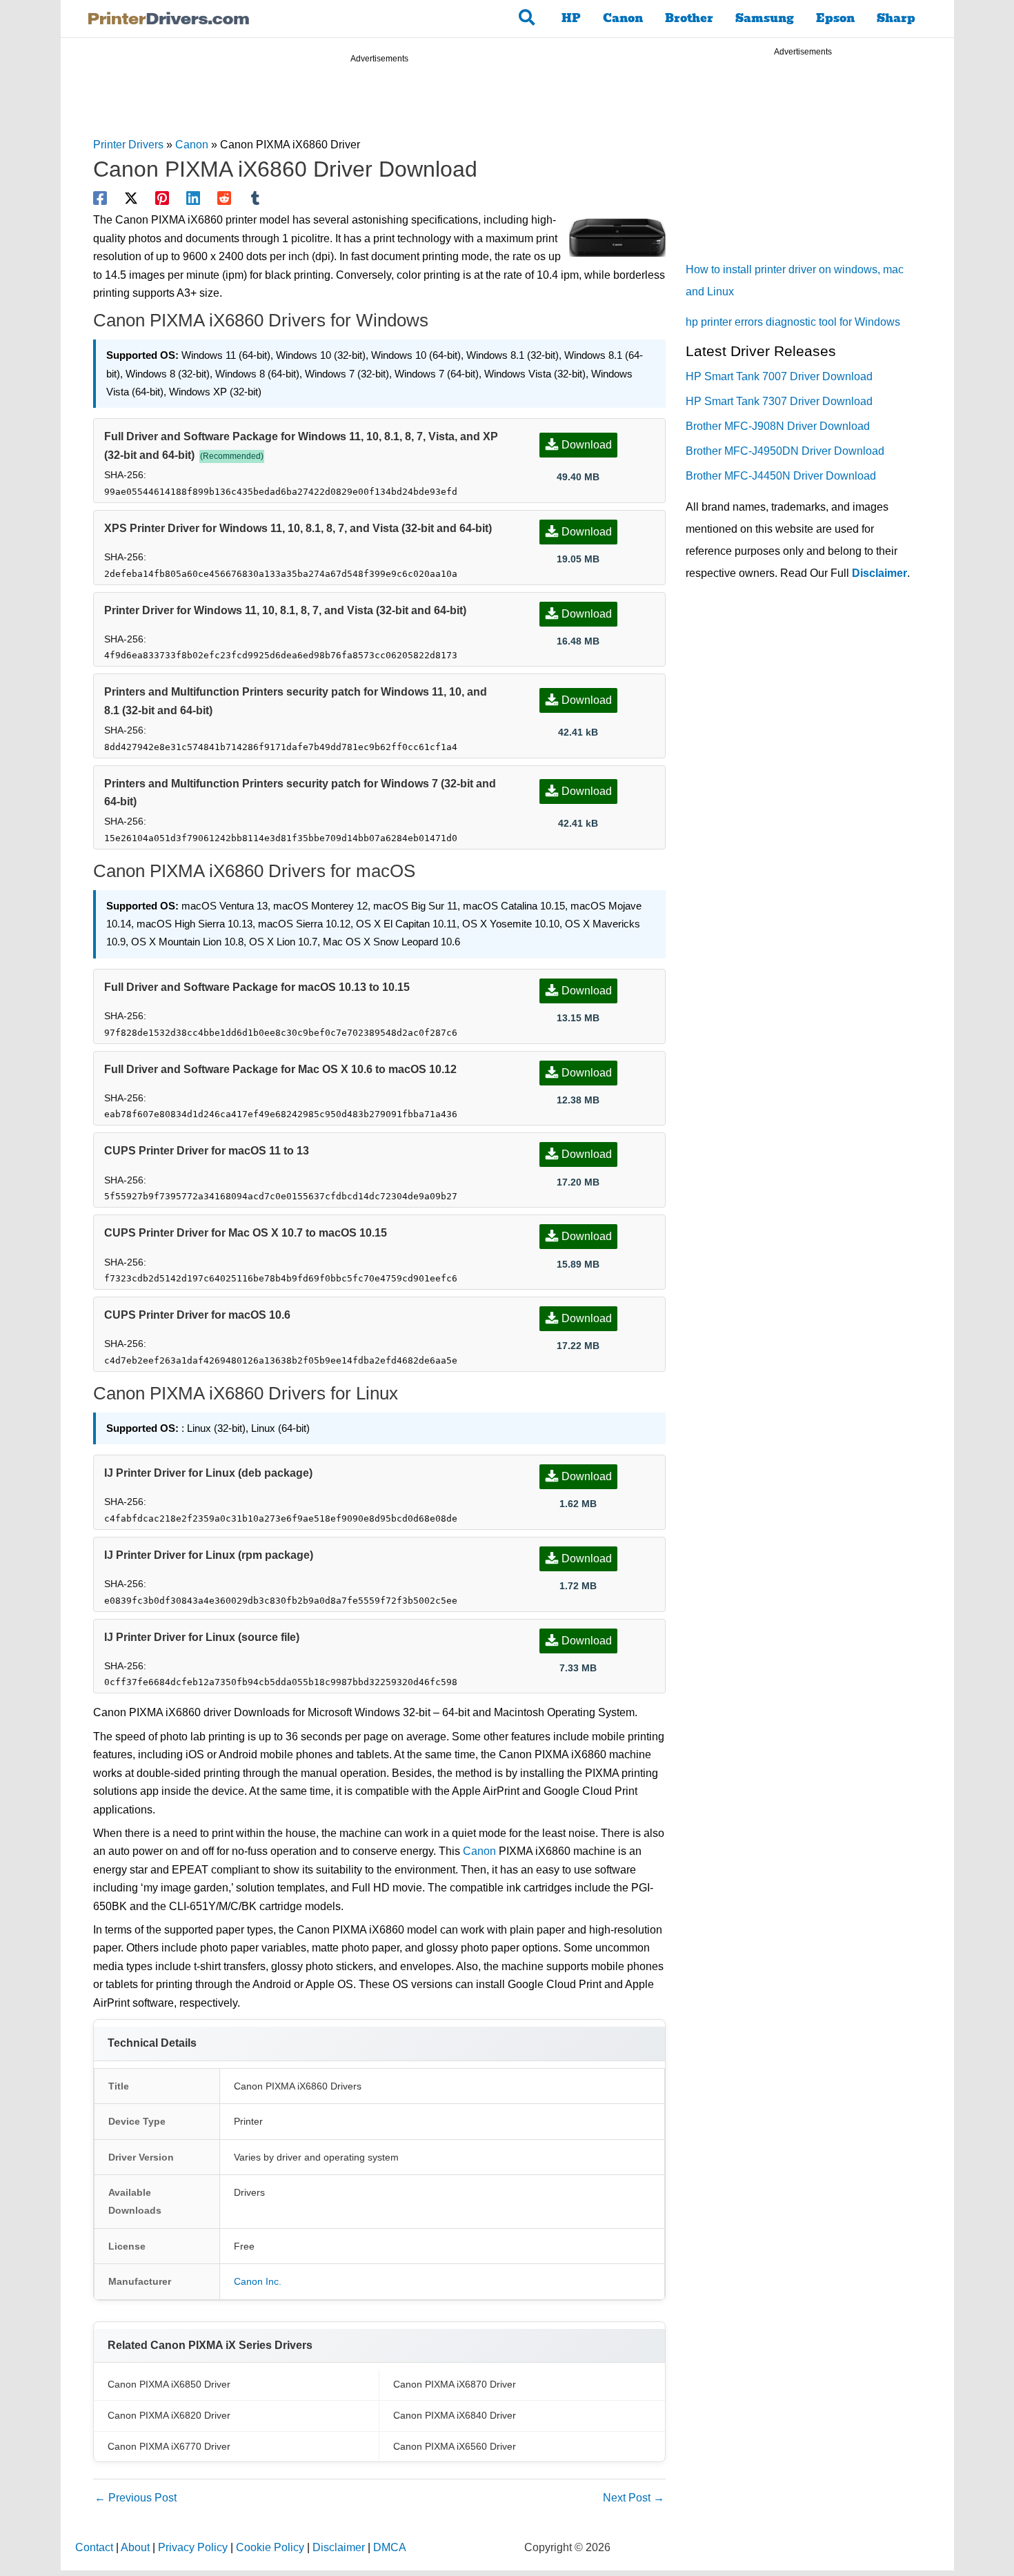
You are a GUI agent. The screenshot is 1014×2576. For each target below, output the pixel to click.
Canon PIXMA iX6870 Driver (455, 2384)
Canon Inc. (258, 2281)
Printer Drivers (128, 145)
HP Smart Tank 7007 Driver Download (779, 376)
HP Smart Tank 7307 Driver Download (779, 401)
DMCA (390, 2547)
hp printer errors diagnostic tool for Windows (793, 322)
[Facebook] (100, 198)
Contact (94, 2547)
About (135, 2547)
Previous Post (136, 2498)
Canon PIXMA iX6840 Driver (455, 2415)
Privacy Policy (193, 2547)
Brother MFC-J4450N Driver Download (781, 476)
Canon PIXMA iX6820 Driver (169, 2415)
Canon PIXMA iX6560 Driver (455, 2446)
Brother (689, 18)
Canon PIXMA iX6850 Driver (169, 2384)
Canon (623, 18)
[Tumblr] (255, 198)
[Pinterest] (162, 198)
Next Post (634, 2498)
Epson (835, 18)
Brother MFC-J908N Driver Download (778, 426)
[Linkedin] (193, 198)
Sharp (896, 18)
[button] (527, 19)
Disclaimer (879, 573)
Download (587, 445)
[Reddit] (224, 198)
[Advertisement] (379, 102)
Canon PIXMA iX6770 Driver (169, 2446)
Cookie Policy (270, 2547)
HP (571, 18)
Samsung (765, 18)
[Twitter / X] (131, 198)
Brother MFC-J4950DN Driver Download (785, 451)
